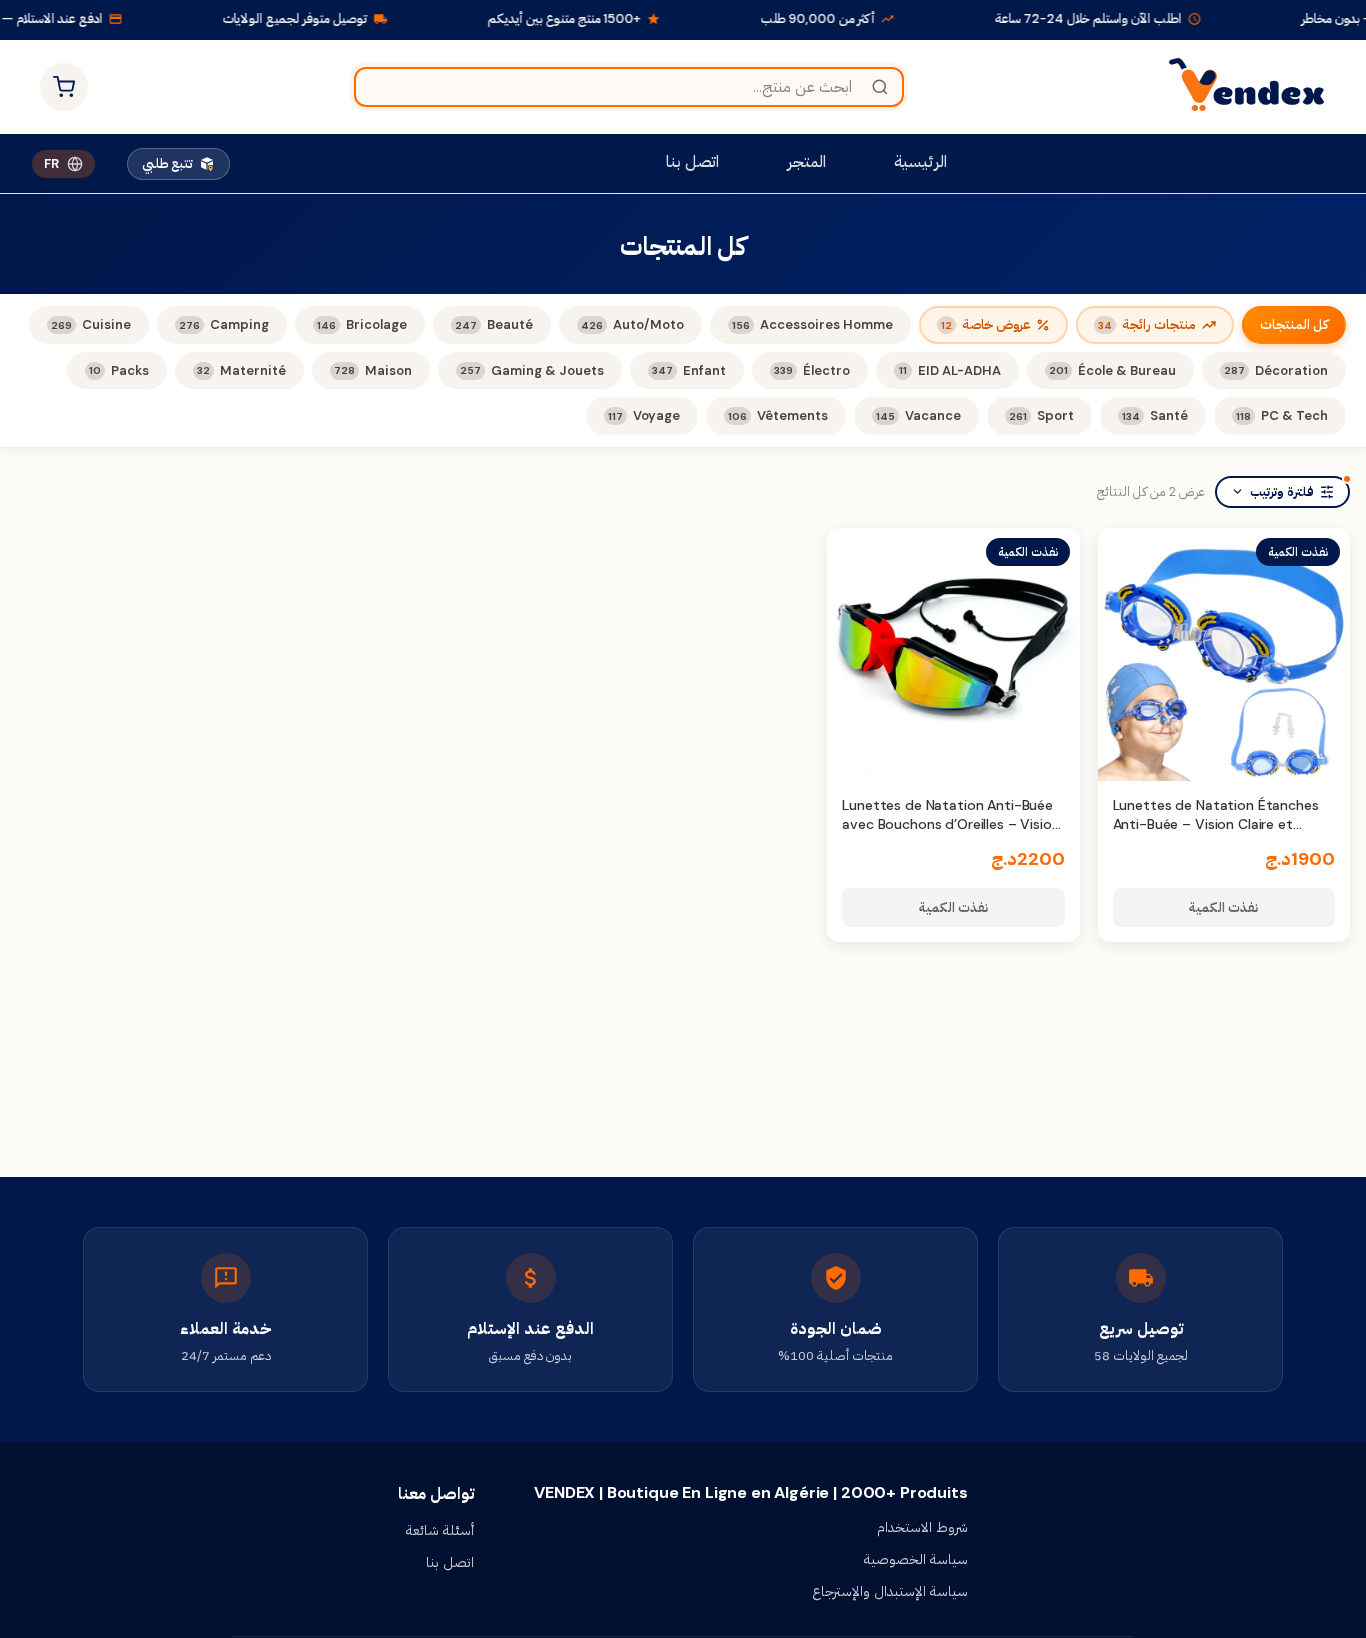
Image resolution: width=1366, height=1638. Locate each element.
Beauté (494, 324)
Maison (373, 370)
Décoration (1276, 370)
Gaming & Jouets (532, 370)
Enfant (689, 370)
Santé (1155, 415)
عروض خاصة (985, 324)
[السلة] (64, 87)
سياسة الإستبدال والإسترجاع (890, 1591)
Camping (224, 324)
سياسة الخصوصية (916, 1559)
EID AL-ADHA (950, 370)
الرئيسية (920, 161)
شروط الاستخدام (922, 1527)
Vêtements (778, 415)
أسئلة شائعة (440, 1530)
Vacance (918, 415)
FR (51, 163)
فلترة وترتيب (1282, 492)
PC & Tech (1282, 415)
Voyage (644, 415)
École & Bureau (1112, 370)
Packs (119, 370)
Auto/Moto (632, 324)
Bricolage (362, 324)
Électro (812, 370)
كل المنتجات (1294, 324)
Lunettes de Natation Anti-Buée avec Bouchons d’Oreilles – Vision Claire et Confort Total (950, 824)
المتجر (806, 161)
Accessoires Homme (812, 324)
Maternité (241, 370)
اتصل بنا (692, 161)
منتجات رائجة (1147, 324)
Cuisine (91, 324)
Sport (1041, 415)
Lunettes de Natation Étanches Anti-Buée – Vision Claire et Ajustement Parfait (1216, 824)
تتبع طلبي (167, 163)
